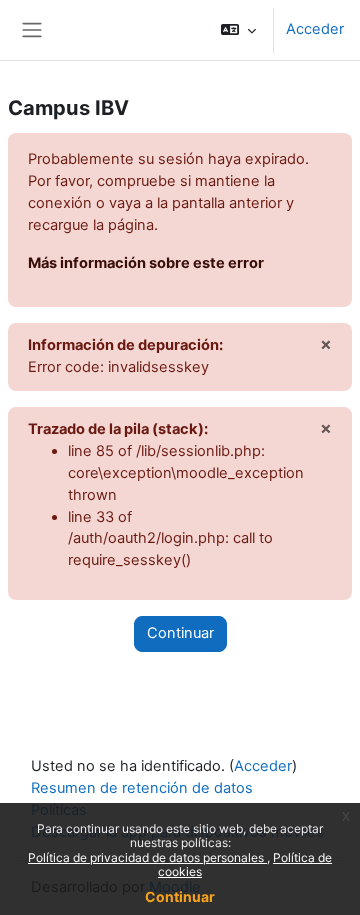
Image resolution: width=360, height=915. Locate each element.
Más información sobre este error (146, 263)
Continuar (180, 896)
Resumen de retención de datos (142, 788)
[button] (238, 30)
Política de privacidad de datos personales (147, 857)
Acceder (315, 29)
